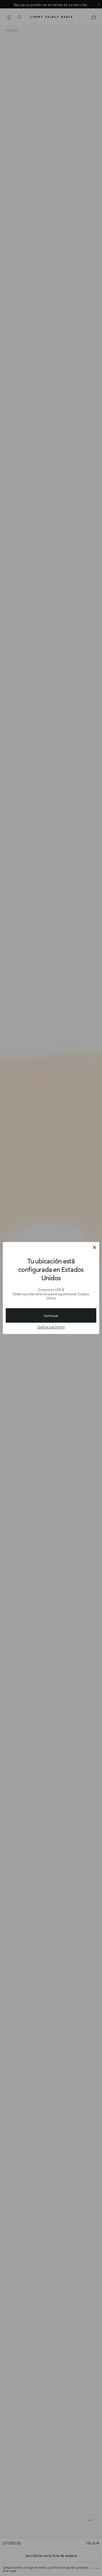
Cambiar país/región (51, 1327)
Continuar (51, 1316)
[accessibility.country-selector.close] (94, 1248)
